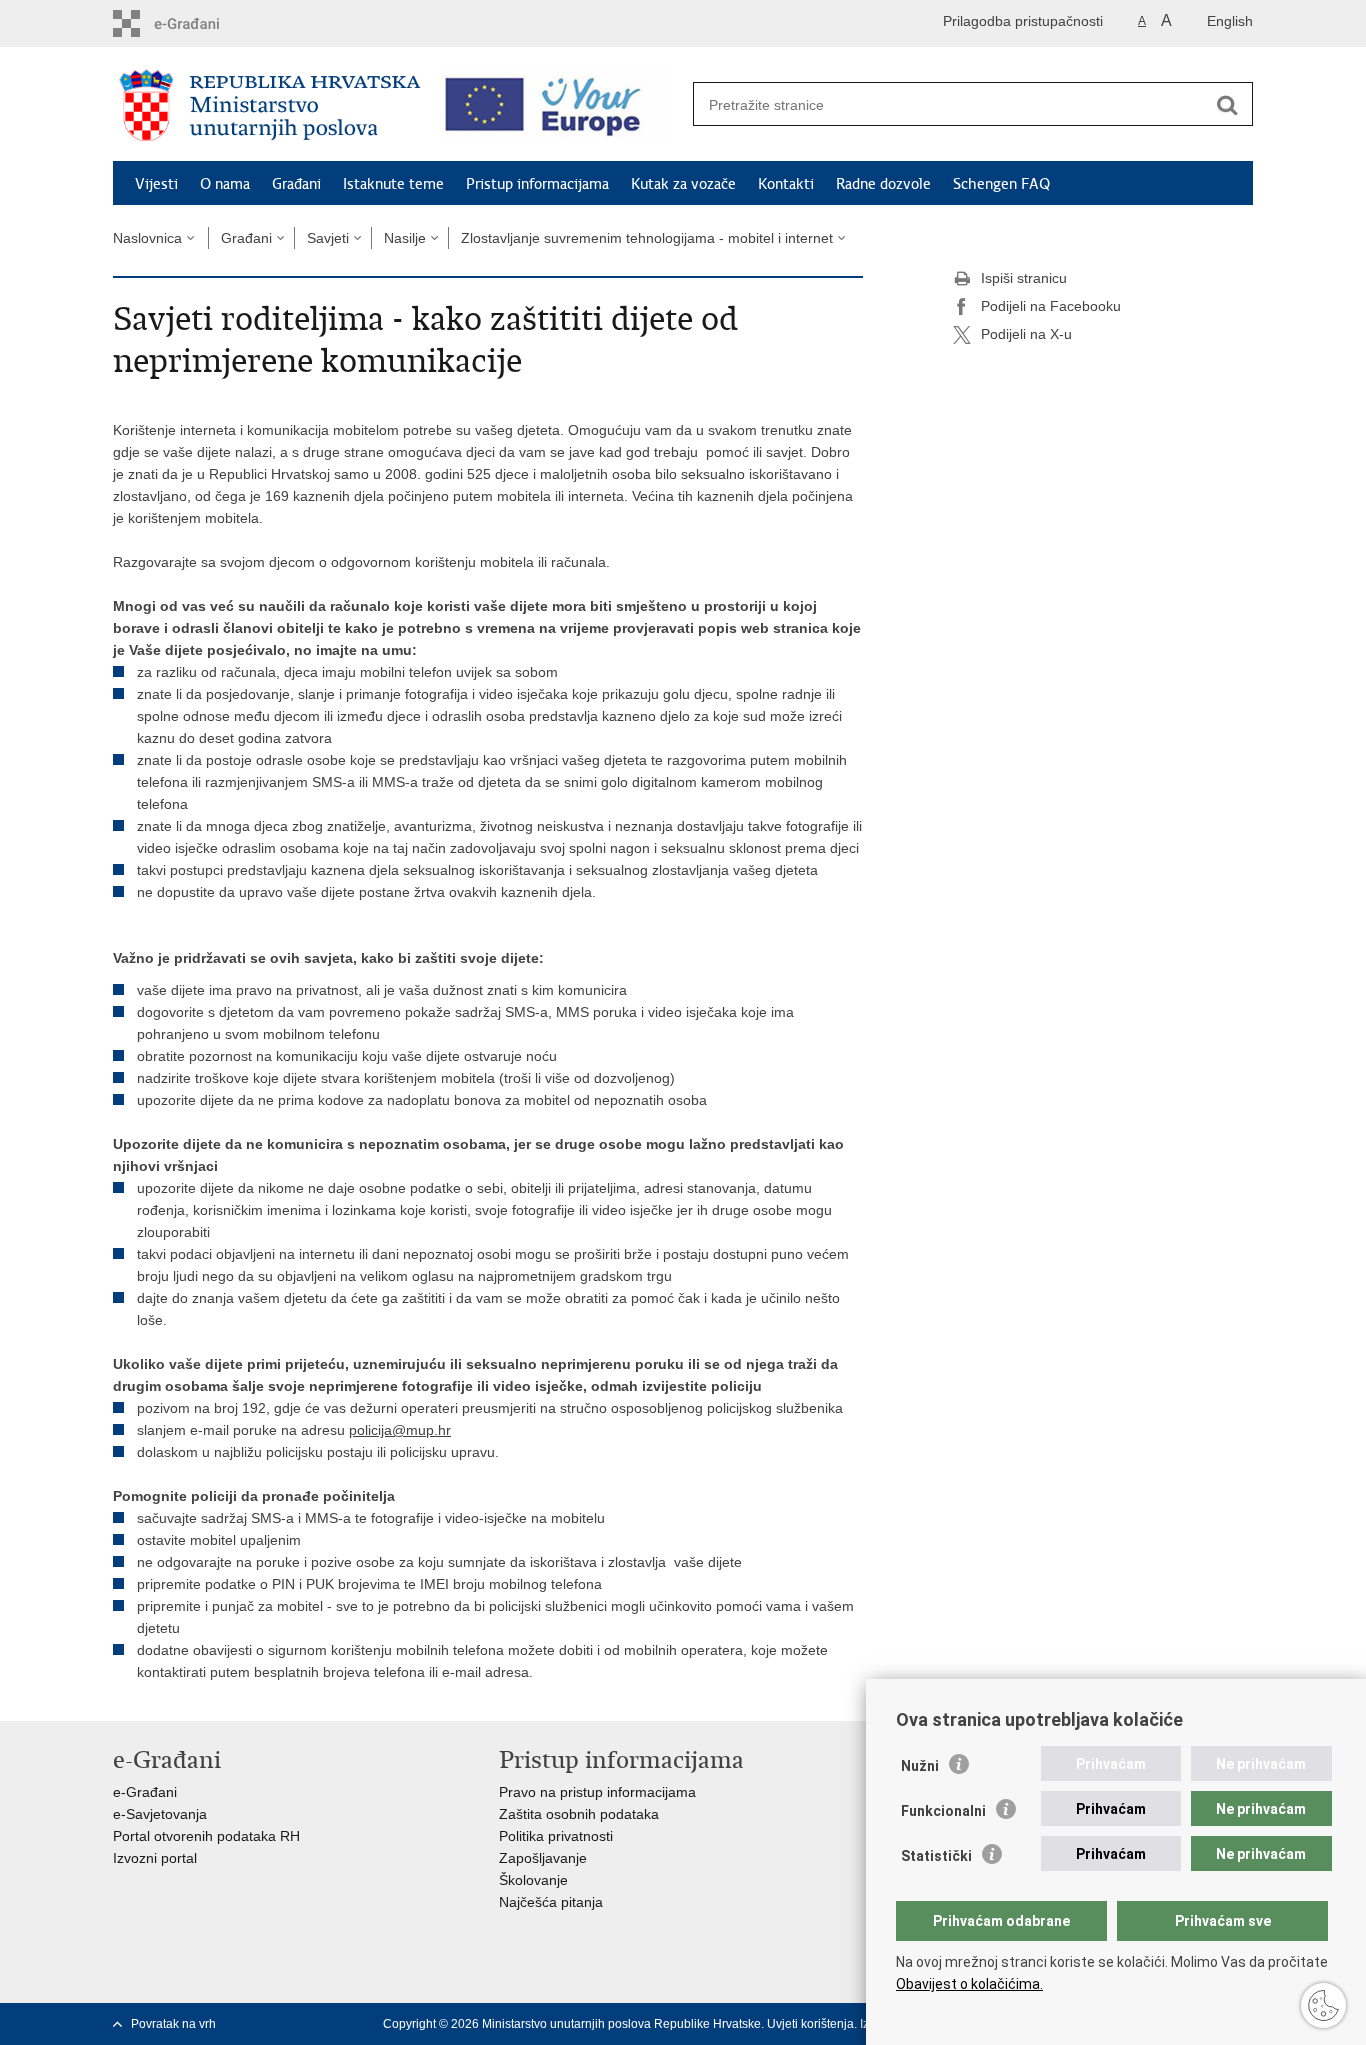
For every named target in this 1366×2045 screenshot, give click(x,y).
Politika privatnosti (556, 1836)
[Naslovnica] (270, 105)
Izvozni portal (155, 1858)
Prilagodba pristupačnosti (1023, 21)
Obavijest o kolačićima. (969, 1984)
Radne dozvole (883, 184)
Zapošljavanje (543, 1858)
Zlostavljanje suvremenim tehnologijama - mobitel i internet (647, 238)
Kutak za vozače (683, 184)
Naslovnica (147, 238)
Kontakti (786, 184)
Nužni (920, 1766)
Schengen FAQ (1001, 184)
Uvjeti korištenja (810, 2024)
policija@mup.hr (400, 1430)
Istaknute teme (393, 184)
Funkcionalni (943, 1811)
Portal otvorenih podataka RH (206, 1836)
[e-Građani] (198, 23)
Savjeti (328, 238)
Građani (296, 184)
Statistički (936, 1856)
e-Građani (145, 1792)
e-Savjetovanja (160, 1814)
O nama (225, 184)
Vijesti (156, 184)
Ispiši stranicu (1024, 278)
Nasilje (405, 238)
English (1230, 21)
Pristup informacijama (537, 184)
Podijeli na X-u (1026, 334)
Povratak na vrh (173, 2024)
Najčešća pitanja (551, 1902)
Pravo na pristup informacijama (597, 1792)
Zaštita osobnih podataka (579, 1814)
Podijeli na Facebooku (1051, 306)
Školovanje (533, 1880)
